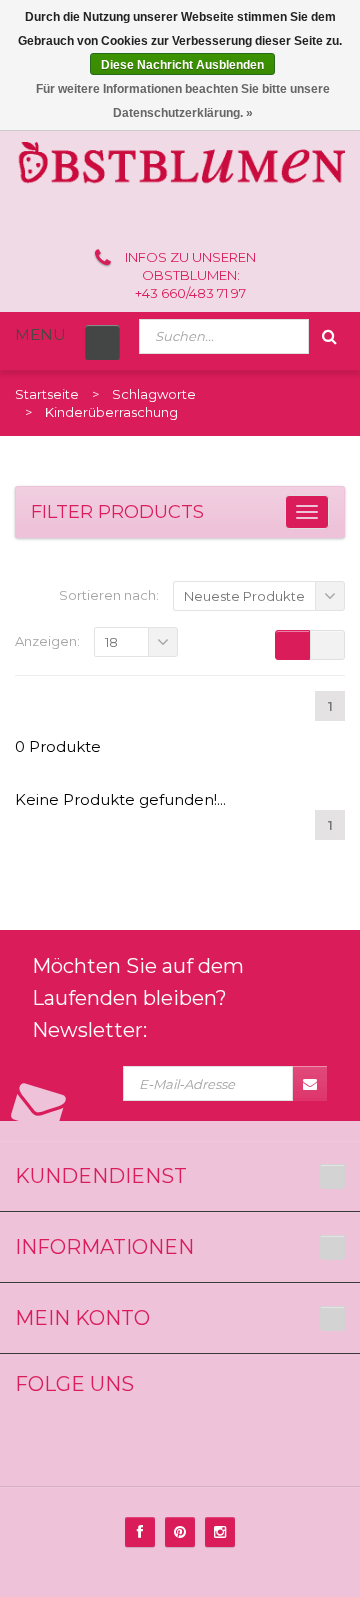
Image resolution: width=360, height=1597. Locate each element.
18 (111, 642)
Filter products (117, 512)
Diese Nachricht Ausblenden (182, 65)
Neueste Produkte (244, 596)
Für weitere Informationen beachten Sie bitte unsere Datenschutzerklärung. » (183, 101)
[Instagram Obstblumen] (220, 1532)
